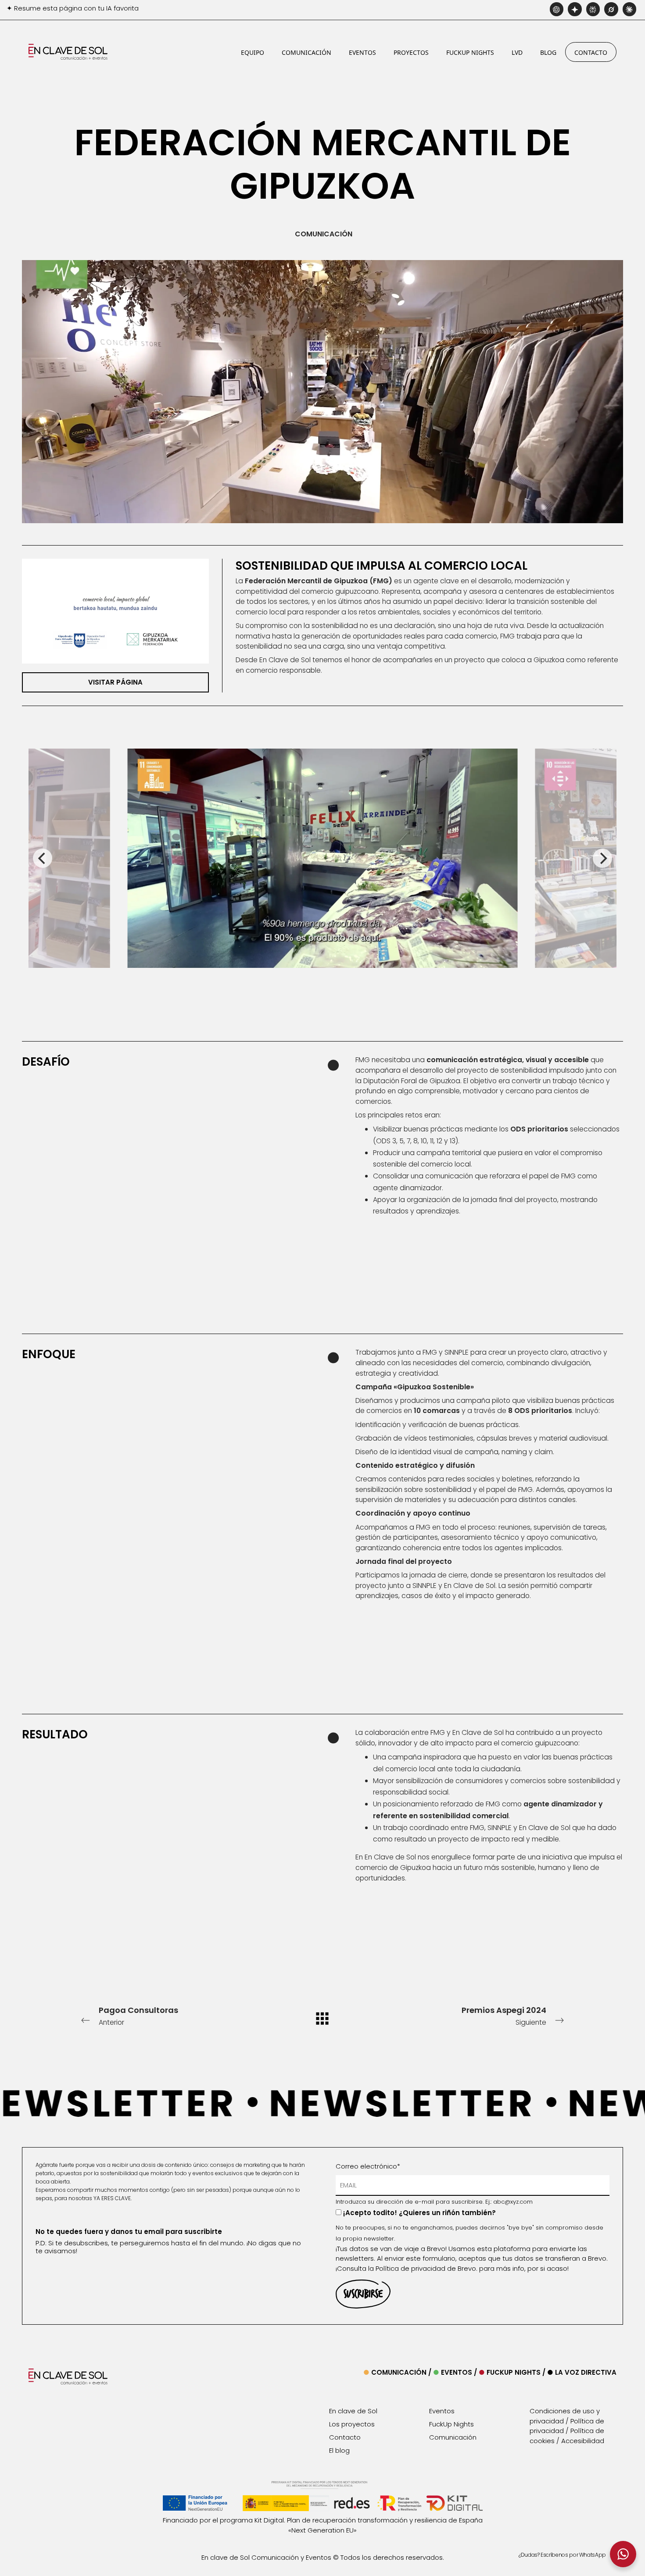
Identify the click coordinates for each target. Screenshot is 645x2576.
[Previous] (43, 858)
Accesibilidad (583, 2441)
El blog (339, 2450)
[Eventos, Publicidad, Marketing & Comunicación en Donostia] (68, 52)
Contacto (345, 2437)
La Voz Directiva (585, 2372)
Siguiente (504, 2016)
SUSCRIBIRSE (363, 2294)
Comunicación (395, 2372)
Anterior (138, 2016)
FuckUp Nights (511, 2372)
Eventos (453, 2372)
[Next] (602, 858)
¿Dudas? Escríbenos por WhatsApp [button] (562, 2555)
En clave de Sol (353, 2411)
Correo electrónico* (368, 2166)
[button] (623, 2554)
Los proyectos (352, 2424)
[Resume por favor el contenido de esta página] (557, 11)
